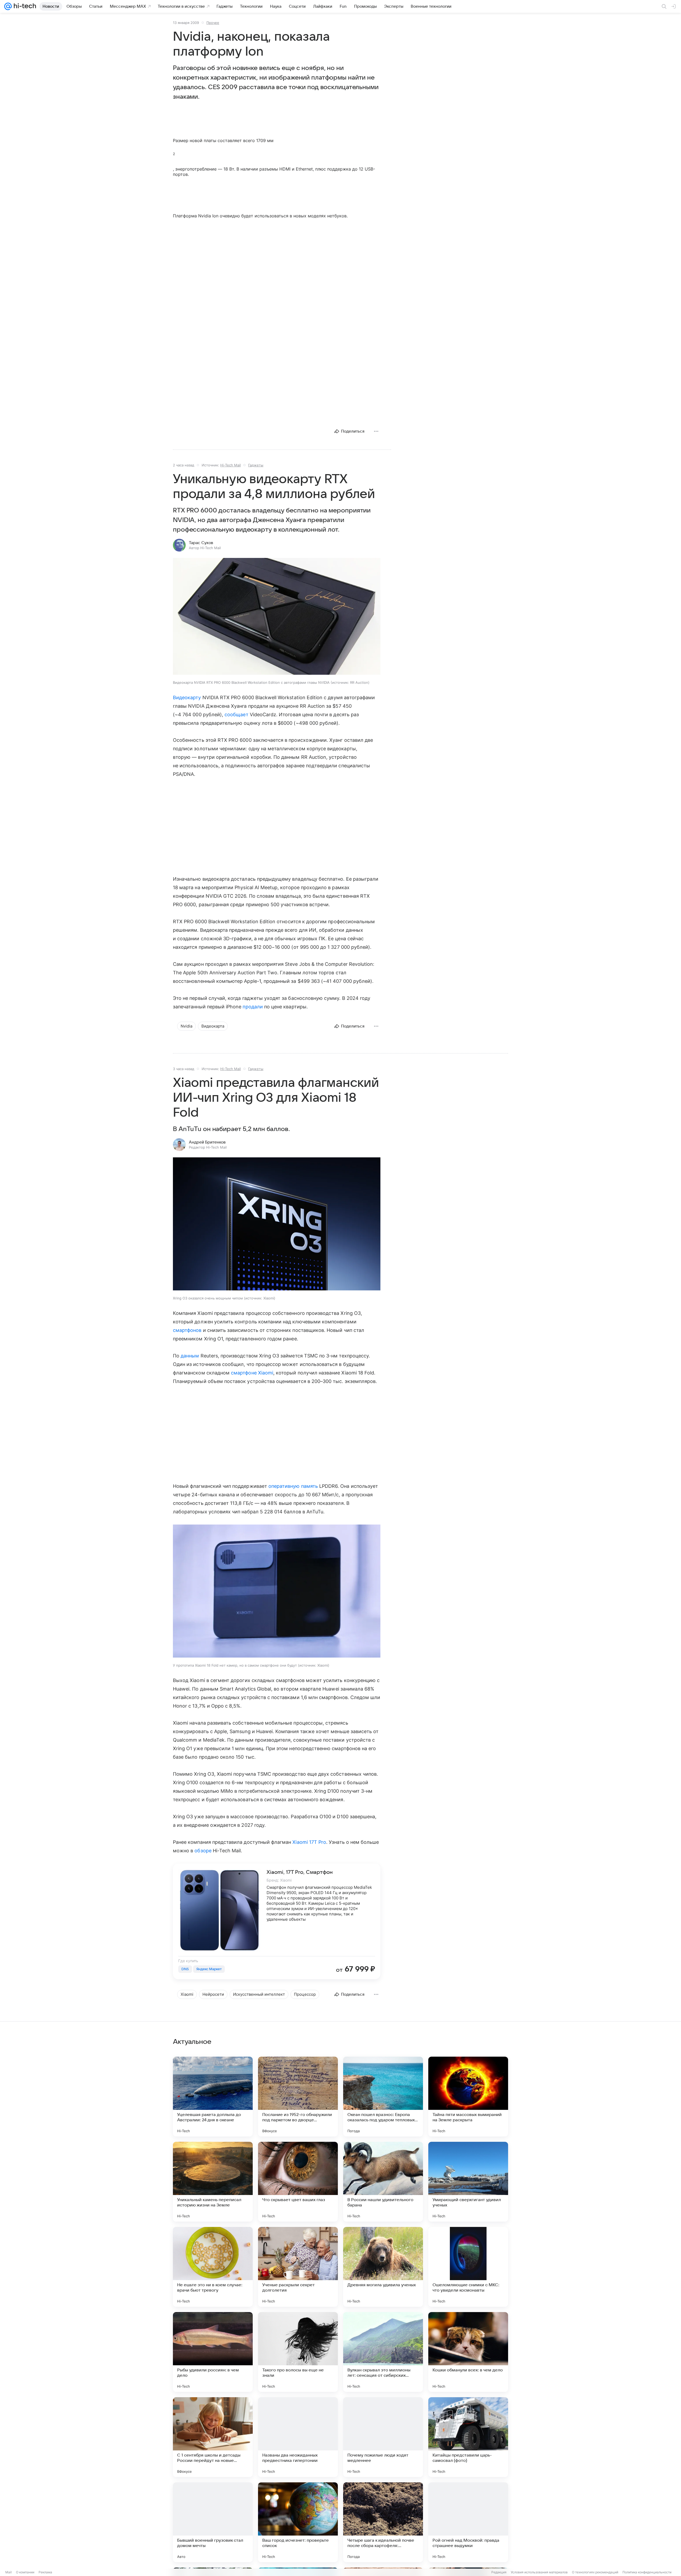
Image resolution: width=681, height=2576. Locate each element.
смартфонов (187, 1330)
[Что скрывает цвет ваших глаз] (298, 2182)
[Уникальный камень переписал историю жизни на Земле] (213, 2182)
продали (253, 1007)
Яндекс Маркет (209, 1969)
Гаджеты (256, 465)
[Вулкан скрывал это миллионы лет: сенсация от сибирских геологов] (383, 2352)
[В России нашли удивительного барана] (383, 2182)
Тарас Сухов (201, 543)
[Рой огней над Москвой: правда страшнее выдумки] (468, 2522)
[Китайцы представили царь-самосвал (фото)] (468, 2437)
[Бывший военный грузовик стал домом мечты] (213, 2522)
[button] (277, 617)
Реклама (45, 2572)
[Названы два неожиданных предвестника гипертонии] (298, 2437)
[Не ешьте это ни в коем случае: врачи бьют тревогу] (213, 2267)
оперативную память (293, 1486)
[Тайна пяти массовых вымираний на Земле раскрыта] (468, 2097)
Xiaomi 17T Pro (309, 1842)
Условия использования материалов (539, 2572)
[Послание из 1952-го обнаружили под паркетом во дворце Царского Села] (298, 2097)
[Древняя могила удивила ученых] (383, 2267)
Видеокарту (187, 697)
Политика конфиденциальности (647, 2572)
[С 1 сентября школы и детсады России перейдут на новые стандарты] (213, 2437)
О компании (25, 2572)
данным (190, 1356)
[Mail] (8, 6)
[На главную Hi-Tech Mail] (24, 6)
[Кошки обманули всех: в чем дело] (468, 2352)
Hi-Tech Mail (231, 465)
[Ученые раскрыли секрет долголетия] (298, 2267)
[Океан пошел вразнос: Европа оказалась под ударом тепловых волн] (383, 2097)
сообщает (236, 715)
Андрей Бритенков (207, 1142)
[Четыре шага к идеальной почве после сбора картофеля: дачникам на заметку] (383, 2522)
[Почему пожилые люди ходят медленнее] (383, 2437)
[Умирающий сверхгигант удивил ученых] (468, 2182)
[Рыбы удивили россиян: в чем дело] (213, 2352)
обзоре (203, 1851)
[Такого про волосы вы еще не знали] (298, 2352)
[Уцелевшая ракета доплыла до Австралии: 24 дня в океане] (213, 2097)
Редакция (499, 2572)
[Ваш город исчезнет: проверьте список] (298, 2522)
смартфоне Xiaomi (252, 1373)
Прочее (213, 23)
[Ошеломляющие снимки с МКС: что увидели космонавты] (468, 2267)
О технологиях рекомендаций (595, 2572)
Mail (9, 2572)
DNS (185, 1969)
